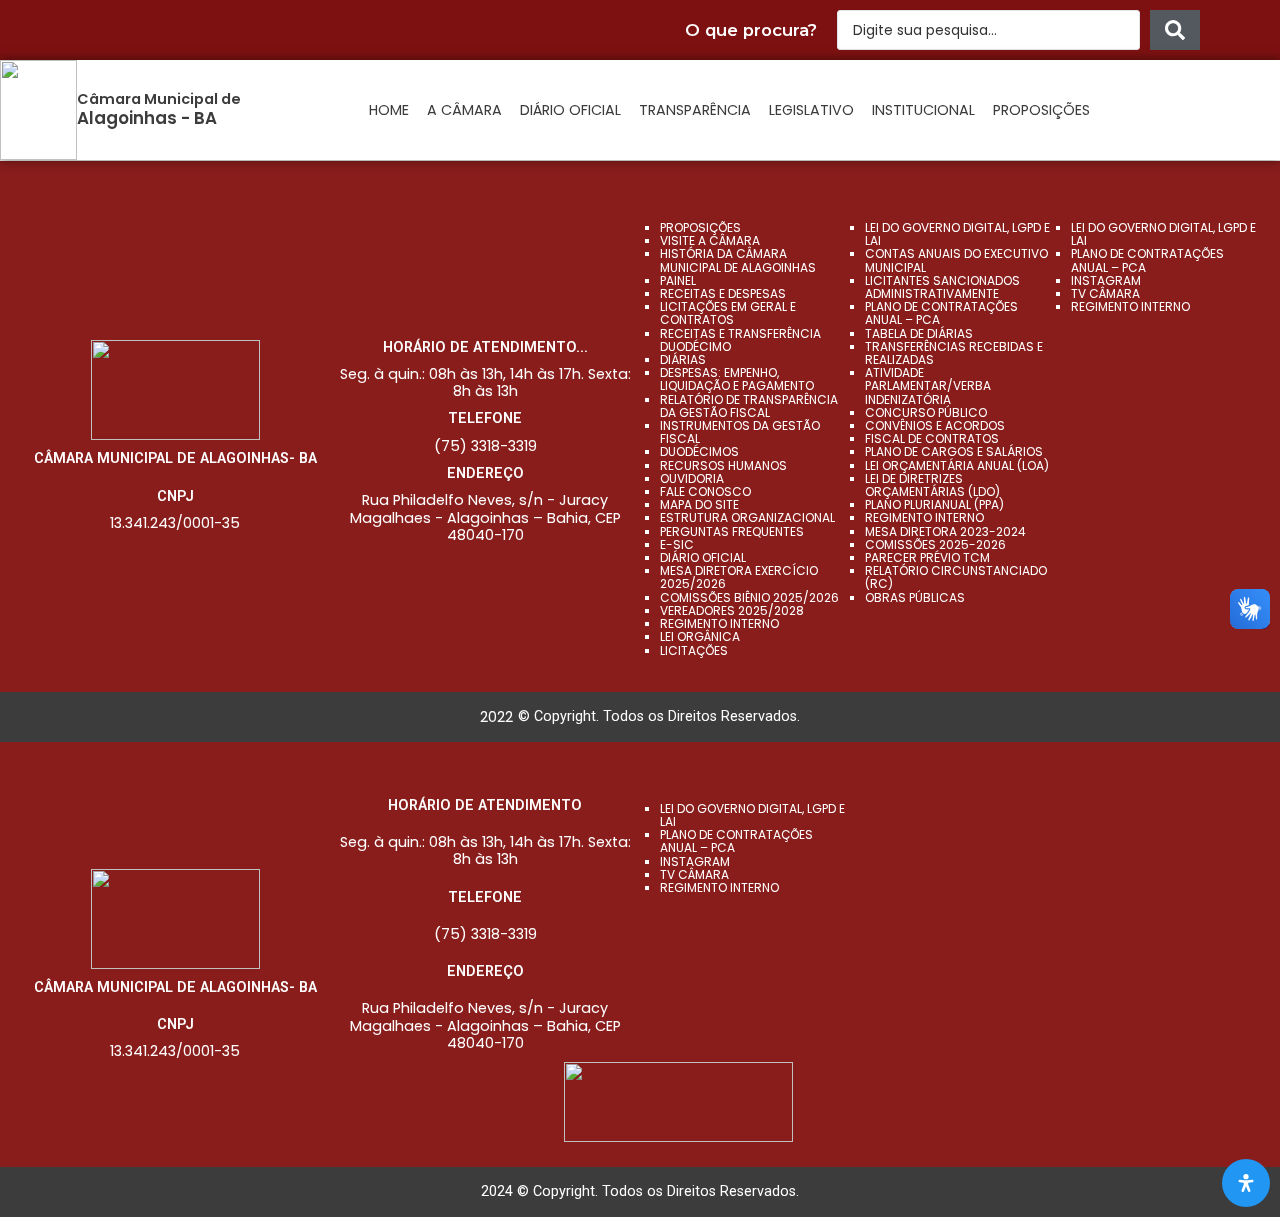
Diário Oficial (570, 110)
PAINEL (678, 280)
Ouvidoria (692, 478)
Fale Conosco (705, 491)
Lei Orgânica (700, 636)
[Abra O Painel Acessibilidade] (1246, 1183)
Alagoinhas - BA (147, 118)
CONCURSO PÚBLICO (926, 412)
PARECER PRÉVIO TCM (927, 557)
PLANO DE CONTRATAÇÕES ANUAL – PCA (941, 313)
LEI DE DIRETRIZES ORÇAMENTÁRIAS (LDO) (932, 485)
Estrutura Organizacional (747, 517)
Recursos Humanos (723, 465)
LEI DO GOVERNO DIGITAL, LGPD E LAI (957, 234)
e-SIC (677, 544)
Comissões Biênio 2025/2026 (749, 597)
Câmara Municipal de (159, 99)
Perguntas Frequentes (732, 531)
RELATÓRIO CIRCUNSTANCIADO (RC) (956, 577)
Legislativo (811, 110)
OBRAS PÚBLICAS (915, 597)
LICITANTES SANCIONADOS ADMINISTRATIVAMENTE (942, 287)
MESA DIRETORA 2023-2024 (945, 531)
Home (389, 110)
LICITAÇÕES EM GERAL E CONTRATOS (728, 313)
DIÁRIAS (683, 359)
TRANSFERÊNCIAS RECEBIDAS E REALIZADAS (954, 353)
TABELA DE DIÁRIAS (919, 333)
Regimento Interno (719, 623)
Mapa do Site (699, 504)
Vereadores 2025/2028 (732, 610)
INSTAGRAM (1106, 280)
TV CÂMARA (1105, 293)
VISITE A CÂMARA (710, 240)
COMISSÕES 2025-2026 (935, 544)
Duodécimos (699, 451)
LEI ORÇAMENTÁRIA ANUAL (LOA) (957, 465)
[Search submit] (1175, 30)
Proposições (1041, 110)
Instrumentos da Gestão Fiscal (740, 432)
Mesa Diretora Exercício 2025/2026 (739, 577)
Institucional (923, 110)
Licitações (694, 650)
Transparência (695, 110)
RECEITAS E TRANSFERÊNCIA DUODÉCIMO (740, 340)
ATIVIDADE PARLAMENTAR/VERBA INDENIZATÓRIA (928, 385)
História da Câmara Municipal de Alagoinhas (738, 260)
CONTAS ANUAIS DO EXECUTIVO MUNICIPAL (956, 260)
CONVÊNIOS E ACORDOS (935, 425)
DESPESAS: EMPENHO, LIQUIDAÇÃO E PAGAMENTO (737, 379)
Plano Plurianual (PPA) (934, 504)
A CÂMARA (464, 110)
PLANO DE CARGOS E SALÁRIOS (954, 451)
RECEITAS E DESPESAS (723, 293)
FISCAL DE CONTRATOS (932, 438)
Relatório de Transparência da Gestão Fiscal (749, 406)
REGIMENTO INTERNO (924, 517)
